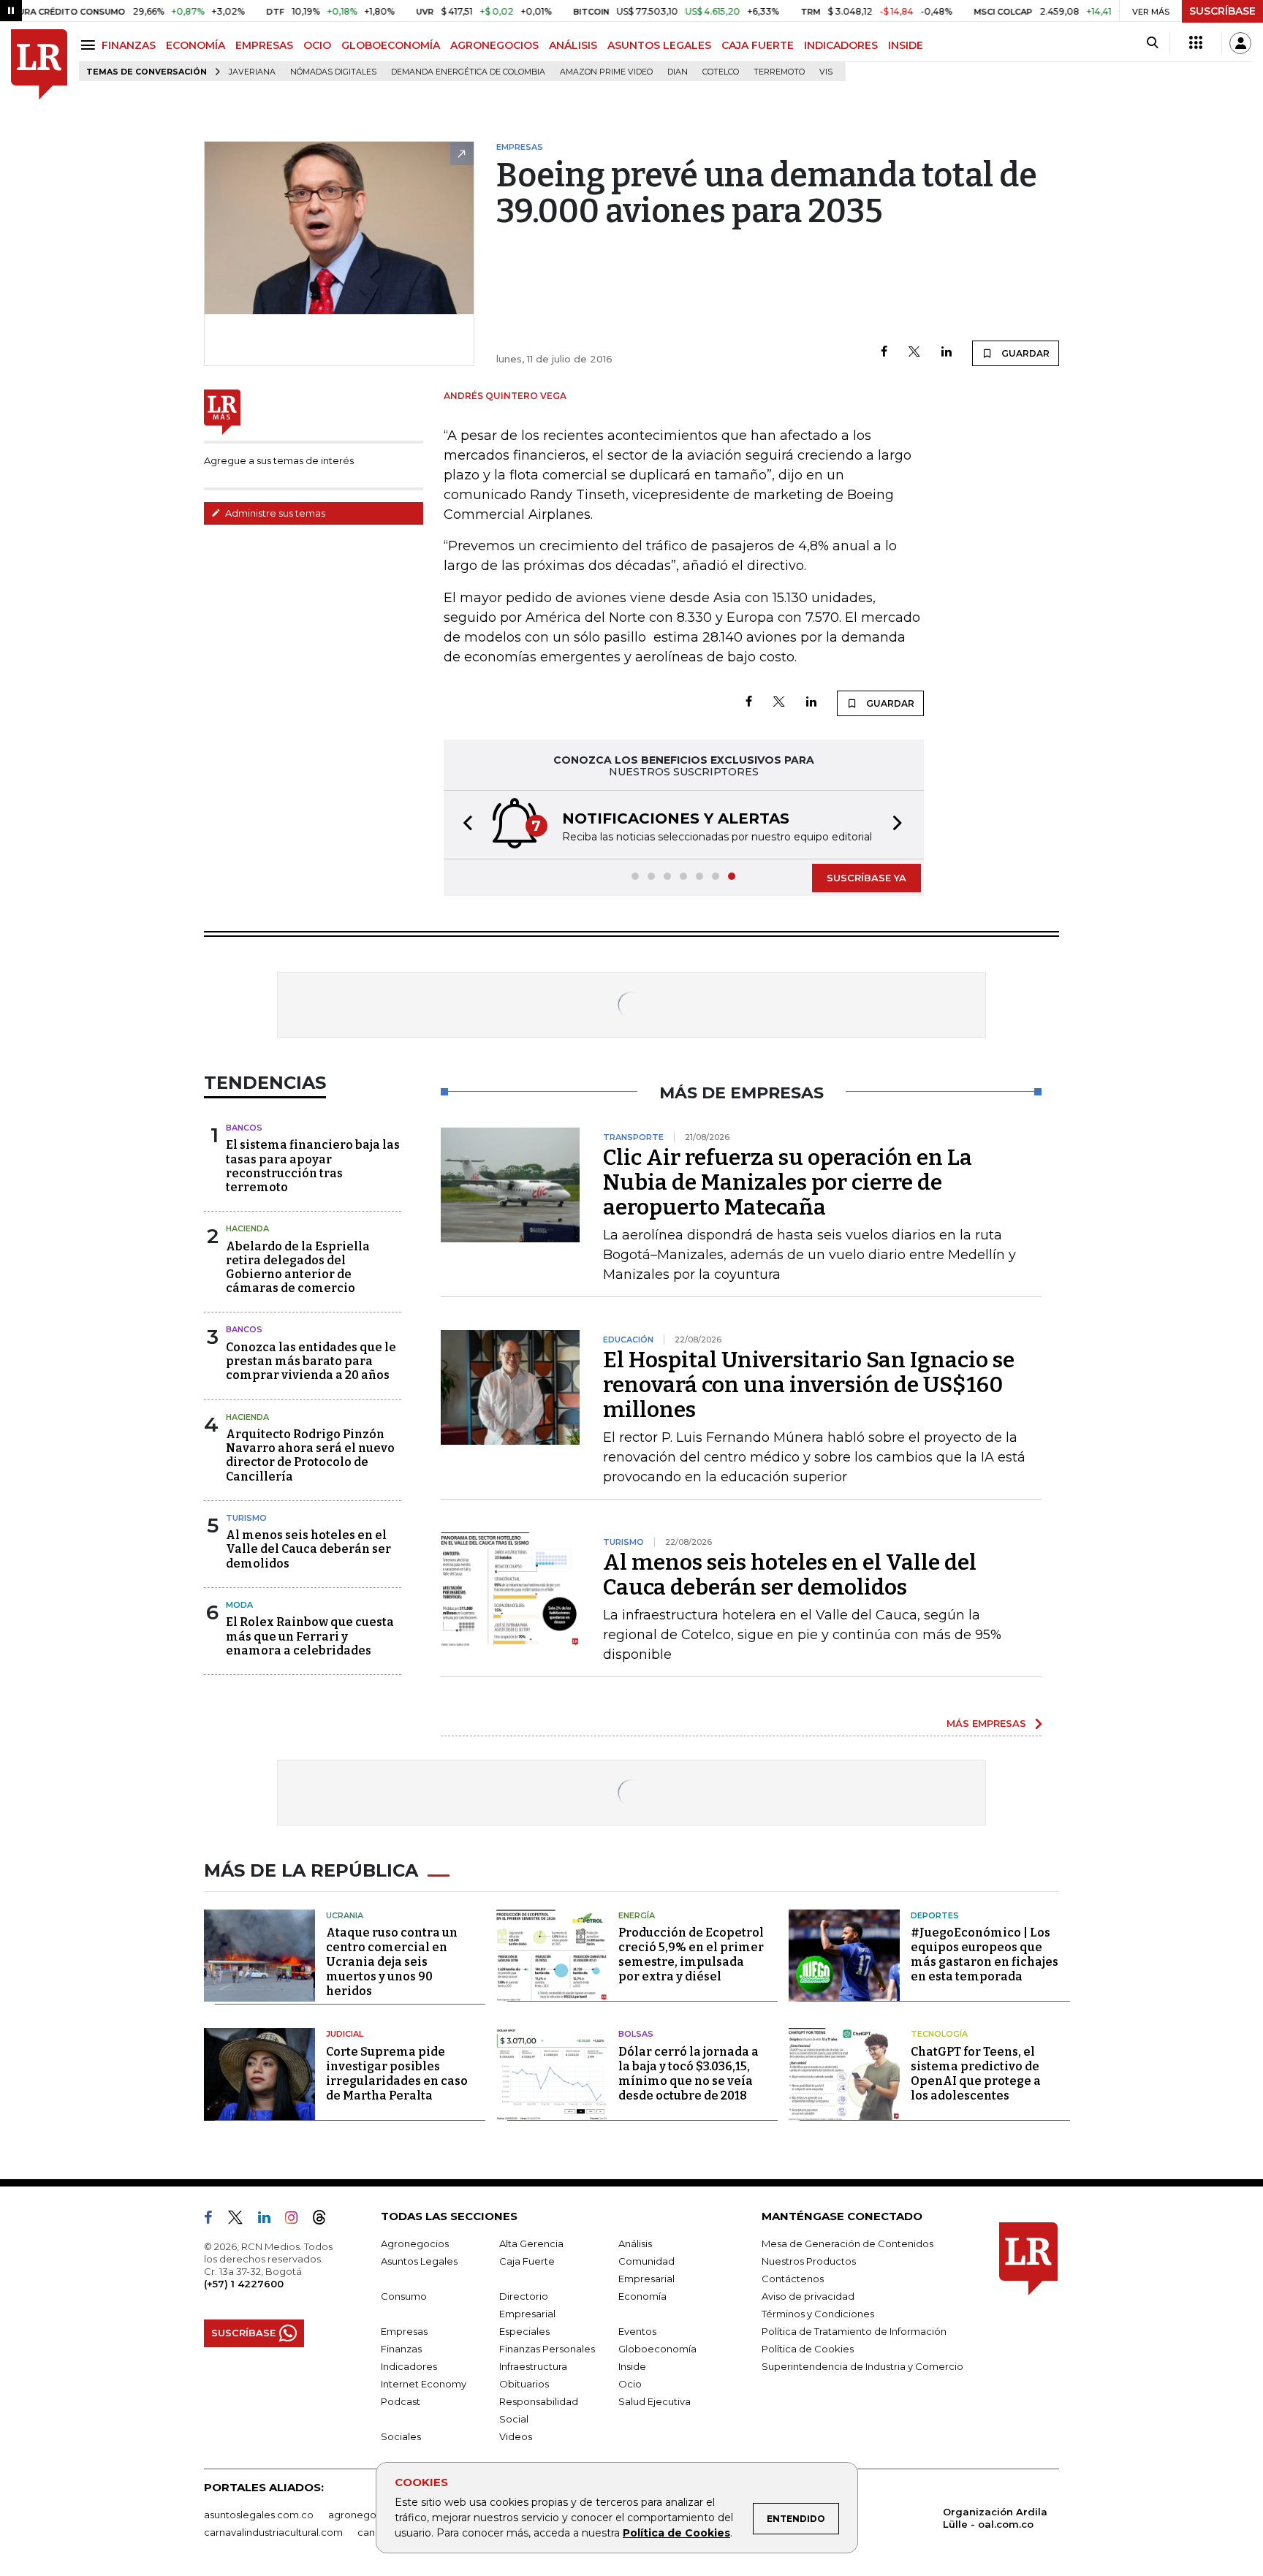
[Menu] (90, 45)
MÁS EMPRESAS (986, 1723)
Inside (632, 2366)
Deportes (935, 1915)
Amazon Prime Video (606, 72)
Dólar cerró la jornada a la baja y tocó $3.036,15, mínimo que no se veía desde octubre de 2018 (689, 2074)
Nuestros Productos (809, 2261)
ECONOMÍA (196, 45)
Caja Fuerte (527, 2261)
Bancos (244, 1128)
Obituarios (524, 2384)
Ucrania (345, 1915)
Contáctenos (793, 2279)
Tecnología (939, 2034)
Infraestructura (533, 2366)
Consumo (404, 2296)
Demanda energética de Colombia (468, 72)
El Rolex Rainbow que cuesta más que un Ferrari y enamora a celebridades (310, 1636)
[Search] (1152, 43)
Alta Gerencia (531, 2243)
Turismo (246, 1518)
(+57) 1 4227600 (244, 2284)
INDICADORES (841, 45)
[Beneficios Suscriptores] (1196, 43)
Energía (637, 1915)
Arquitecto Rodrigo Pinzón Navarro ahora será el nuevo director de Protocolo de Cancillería (310, 1455)
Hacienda (247, 1228)
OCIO (317, 45)
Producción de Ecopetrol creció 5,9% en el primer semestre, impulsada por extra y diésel (691, 1954)
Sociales (401, 2436)
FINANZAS (129, 45)
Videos (516, 2436)
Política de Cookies (676, 2533)
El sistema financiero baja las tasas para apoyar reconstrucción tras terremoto (313, 1166)
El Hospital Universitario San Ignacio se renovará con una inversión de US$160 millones (809, 1385)
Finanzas (401, 2349)
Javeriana (252, 72)
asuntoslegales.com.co (259, 2515)
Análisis (635, 2243)
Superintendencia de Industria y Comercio (862, 2366)
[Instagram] (297, 2220)
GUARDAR (1024, 353)
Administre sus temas (274, 513)
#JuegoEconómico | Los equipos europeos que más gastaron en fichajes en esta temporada (985, 1954)
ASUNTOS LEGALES (659, 45)
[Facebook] (884, 353)
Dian (678, 72)
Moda (239, 1605)
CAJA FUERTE (758, 45)
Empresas (404, 2331)
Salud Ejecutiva (655, 2401)
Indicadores (409, 2366)
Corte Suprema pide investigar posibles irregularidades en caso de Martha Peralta (397, 2074)
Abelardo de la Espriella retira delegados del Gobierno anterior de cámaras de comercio (298, 1268)
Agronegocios (415, 2243)
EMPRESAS (264, 45)
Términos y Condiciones (818, 2314)
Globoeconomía (657, 2349)
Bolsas (636, 2034)
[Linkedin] (947, 353)
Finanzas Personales (547, 2349)
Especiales (524, 2331)
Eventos (637, 2331)
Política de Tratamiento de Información (854, 2331)
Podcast (401, 2401)
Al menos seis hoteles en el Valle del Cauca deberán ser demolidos (308, 1549)
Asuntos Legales (419, 2261)
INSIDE (906, 45)
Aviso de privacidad (808, 2296)
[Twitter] (914, 353)
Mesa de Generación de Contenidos (847, 2243)
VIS (826, 72)
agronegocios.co (369, 2515)
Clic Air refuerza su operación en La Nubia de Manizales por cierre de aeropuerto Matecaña (788, 1182)
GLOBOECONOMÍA (391, 45)
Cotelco (721, 72)
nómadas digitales (333, 72)
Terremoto (779, 72)
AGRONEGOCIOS (494, 45)
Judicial (345, 2034)
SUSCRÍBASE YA (866, 878)
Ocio (630, 2384)
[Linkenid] (270, 2220)
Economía (642, 2296)
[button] (463, 825)
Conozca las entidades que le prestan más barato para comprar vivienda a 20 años (311, 1361)
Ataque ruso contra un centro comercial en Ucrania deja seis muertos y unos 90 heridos (392, 1962)
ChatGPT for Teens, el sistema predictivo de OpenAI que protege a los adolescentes (976, 2074)
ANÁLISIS (573, 45)
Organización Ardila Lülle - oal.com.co (995, 2518)
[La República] (39, 65)
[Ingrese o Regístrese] (1240, 43)
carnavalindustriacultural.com (273, 2532)
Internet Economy (424, 2384)
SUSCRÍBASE (1222, 11)
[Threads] (325, 2220)
